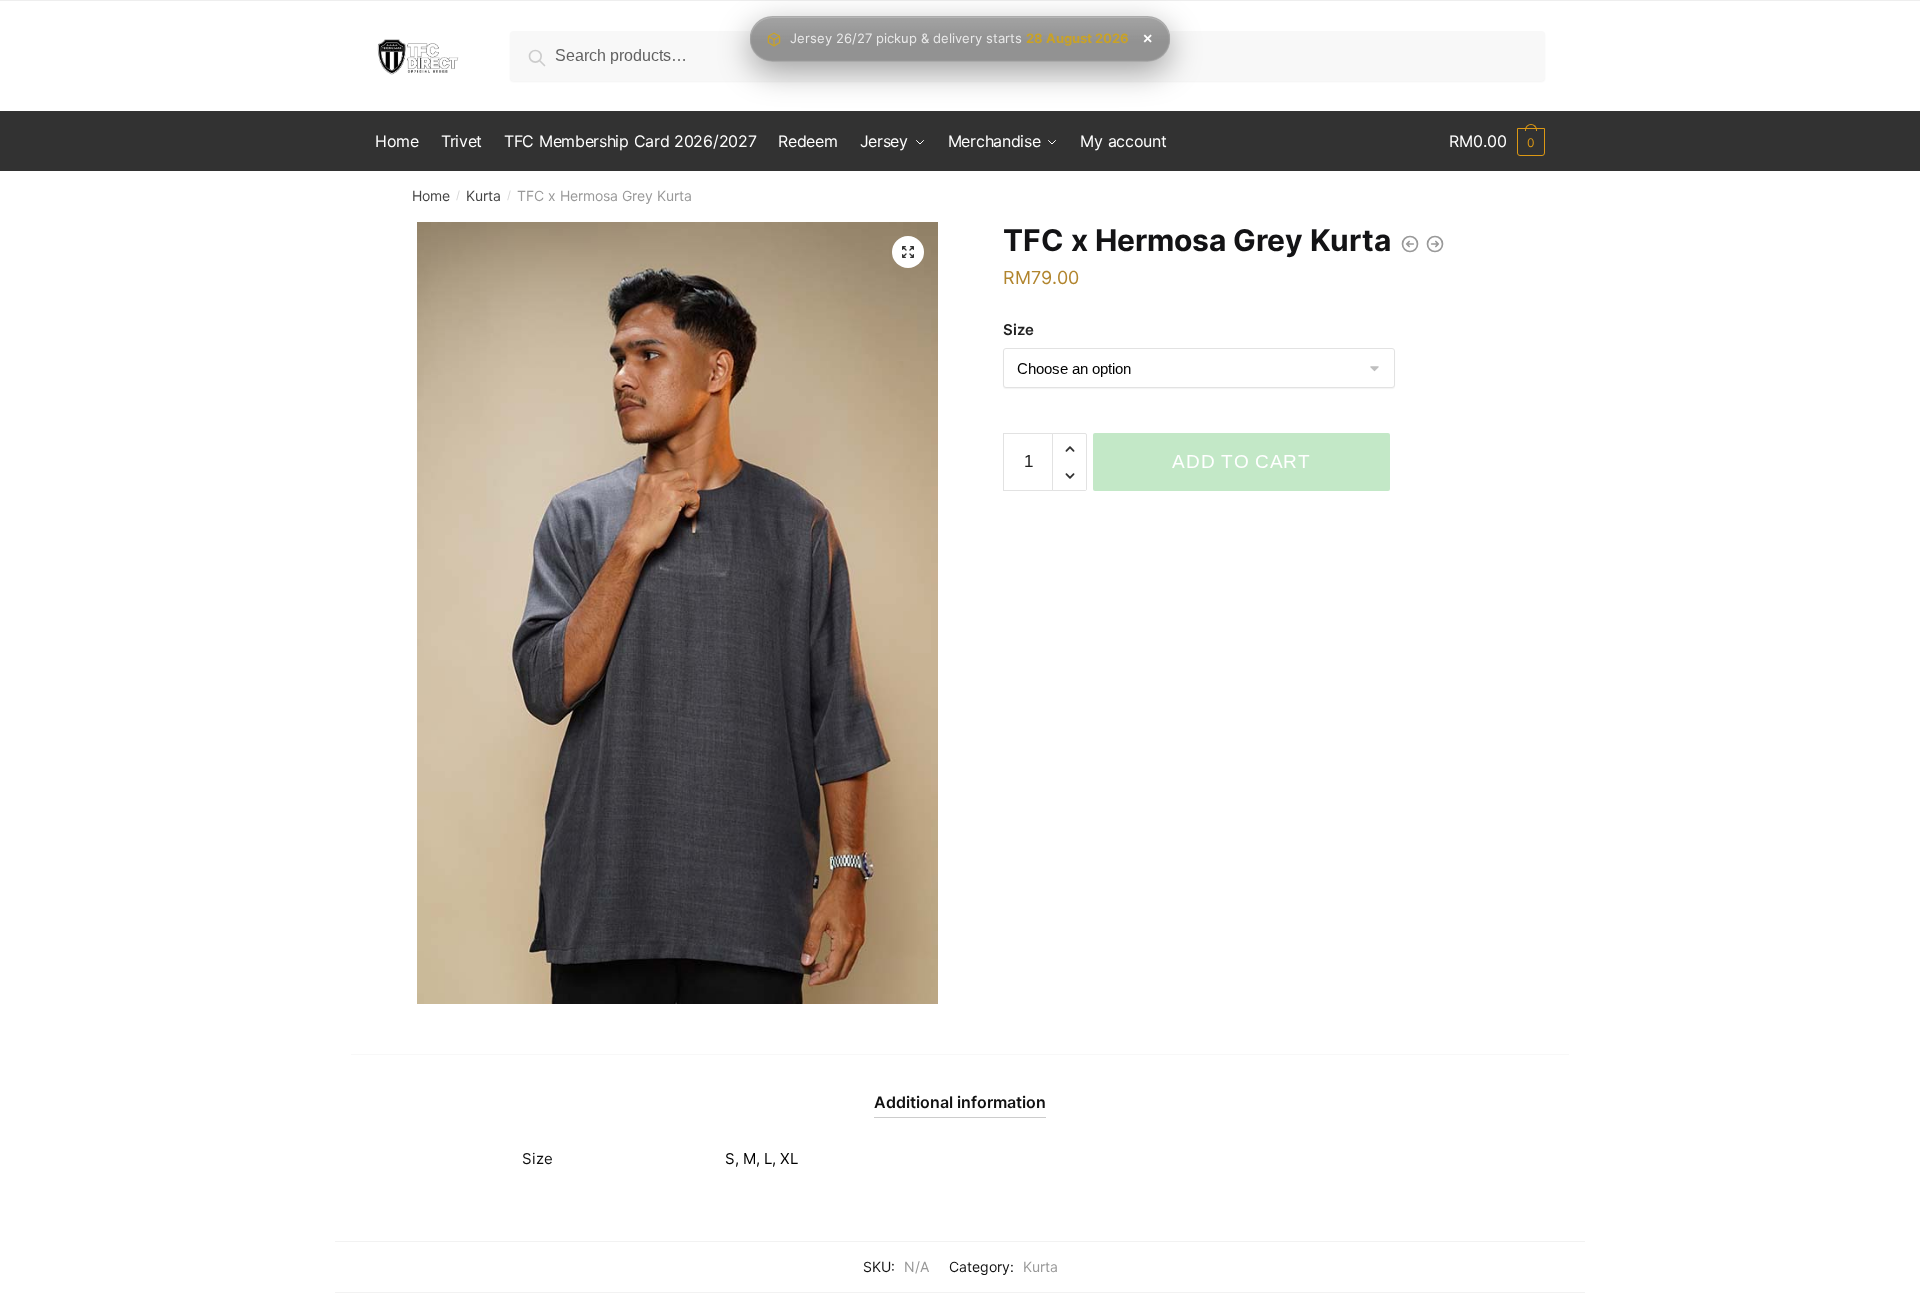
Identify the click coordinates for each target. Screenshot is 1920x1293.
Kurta (483, 195)
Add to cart (1241, 461)
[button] (908, 252)
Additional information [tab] (960, 1102)
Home (431, 195)
